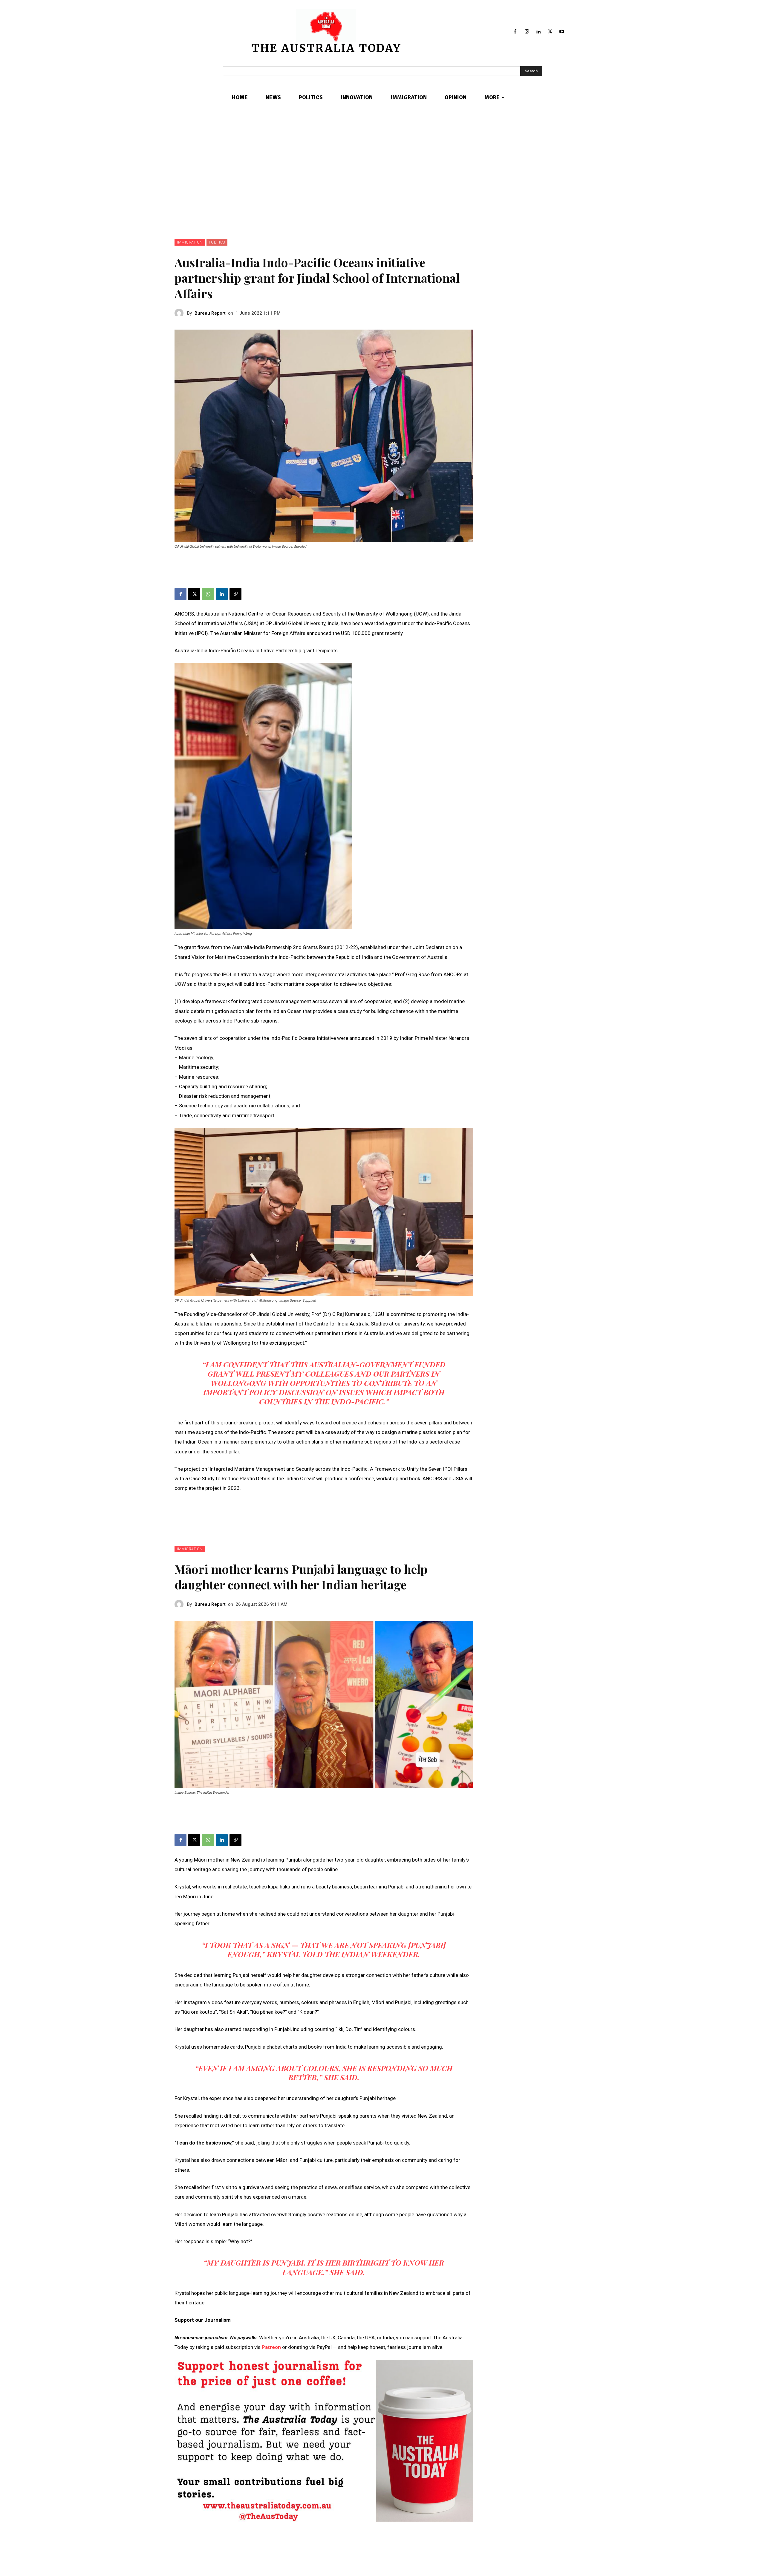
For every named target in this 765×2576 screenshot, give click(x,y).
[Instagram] (527, 32)
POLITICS (217, 242)
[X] (550, 32)
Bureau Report (210, 313)
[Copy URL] (235, 594)
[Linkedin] (539, 32)
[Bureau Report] (181, 313)
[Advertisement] (382, 173)
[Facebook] (515, 32)
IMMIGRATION (190, 242)
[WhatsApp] (208, 594)
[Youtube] (562, 32)
